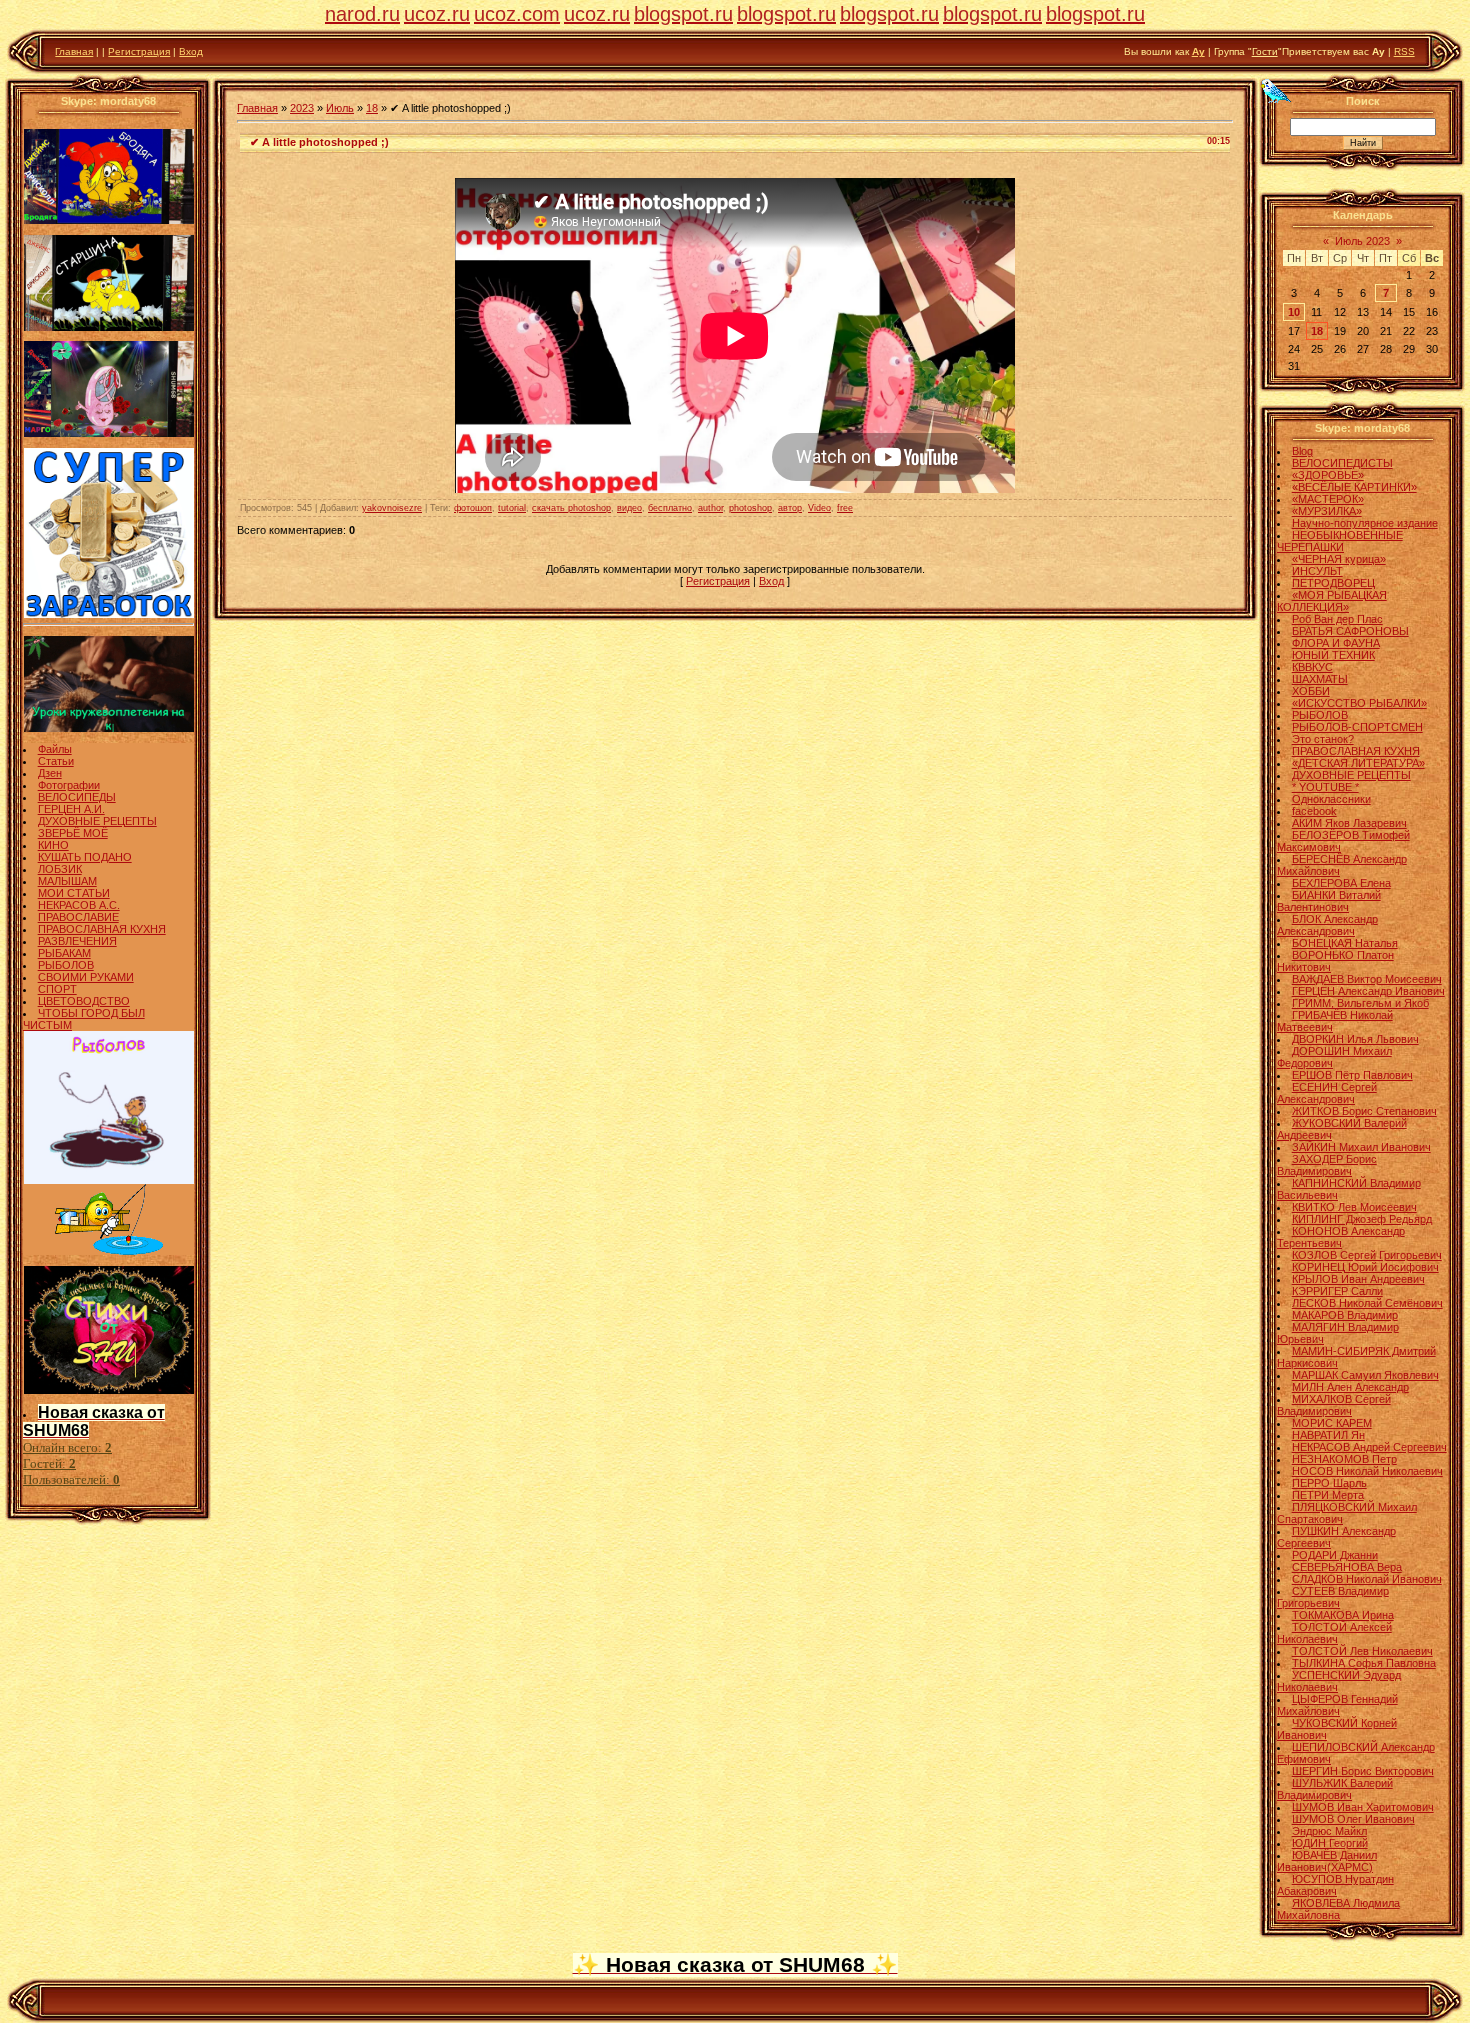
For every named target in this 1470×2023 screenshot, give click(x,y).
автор (790, 508)
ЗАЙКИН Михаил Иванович (1361, 1147)
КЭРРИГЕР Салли (1337, 1291)
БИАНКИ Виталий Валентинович (1329, 901)
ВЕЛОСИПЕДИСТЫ (1342, 463)
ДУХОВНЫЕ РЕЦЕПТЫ (97, 821)
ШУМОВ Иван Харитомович (1363, 1807)
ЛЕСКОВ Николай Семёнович (1367, 1303)
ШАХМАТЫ (1320, 679)
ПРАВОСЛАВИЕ (78, 917)
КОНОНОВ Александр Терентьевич (1341, 1237)
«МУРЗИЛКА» (1327, 511)
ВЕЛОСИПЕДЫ (77, 797)
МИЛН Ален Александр (1350, 1387)
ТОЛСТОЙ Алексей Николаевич (1334, 1633)
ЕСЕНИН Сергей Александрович (1327, 1093)
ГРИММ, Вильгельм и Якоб (1360, 1003)
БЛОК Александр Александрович (1327, 925)
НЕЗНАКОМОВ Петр (1344, 1459)
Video (819, 508)
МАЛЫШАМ (67, 881)
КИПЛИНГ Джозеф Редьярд (1362, 1219)
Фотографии (69, 785)
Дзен (50, 773)
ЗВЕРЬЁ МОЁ (73, 833)
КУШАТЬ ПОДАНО (85, 857)
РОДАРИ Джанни (1335, 1555)
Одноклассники (1331, 799)
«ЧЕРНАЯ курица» (1339, 559)
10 (1294, 312)
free (845, 508)
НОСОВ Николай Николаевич (1367, 1471)
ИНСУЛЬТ (1317, 571)
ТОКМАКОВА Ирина (1343, 1615)
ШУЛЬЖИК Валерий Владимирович (1335, 1789)
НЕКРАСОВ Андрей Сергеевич (1369, 1447)
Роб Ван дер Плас (1337, 619)
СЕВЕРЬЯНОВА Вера (1347, 1567)
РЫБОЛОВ (66, 965)
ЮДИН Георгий (1330, 1843)
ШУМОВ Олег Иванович (1353, 1819)
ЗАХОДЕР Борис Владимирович (1327, 1165)
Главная (74, 51)
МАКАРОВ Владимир (1345, 1315)
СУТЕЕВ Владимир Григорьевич (1333, 1597)
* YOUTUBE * (1325, 787)
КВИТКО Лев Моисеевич (1354, 1207)
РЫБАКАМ (64, 953)
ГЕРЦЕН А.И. (71, 809)
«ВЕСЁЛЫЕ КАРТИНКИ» (1354, 487)
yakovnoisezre (392, 508)
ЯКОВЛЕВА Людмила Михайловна (1338, 1909)
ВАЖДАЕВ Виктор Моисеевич (1367, 979)
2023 (302, 108)
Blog (1302, 451)
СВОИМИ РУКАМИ (86, 977)
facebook (1314, 811)
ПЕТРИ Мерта (1328, 1495)
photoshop (750, 508)
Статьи (56, 761)
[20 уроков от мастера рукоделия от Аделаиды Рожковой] (109, 728)
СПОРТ (57, 989)
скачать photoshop (571, 508)
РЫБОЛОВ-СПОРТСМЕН (1357, 727)
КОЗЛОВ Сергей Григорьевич (1367, 1255)
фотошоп (473, 508)
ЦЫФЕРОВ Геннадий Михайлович (1337, 1705)
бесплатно (670, 508)
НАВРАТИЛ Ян (1328, 1435)
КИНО (53, 845)
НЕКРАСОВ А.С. (79, 905)
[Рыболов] (109, 1180)
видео (629, 508)
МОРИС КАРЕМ (1332, 1423)
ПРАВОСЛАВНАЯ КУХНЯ (102, 929)
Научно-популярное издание (1365, 523)
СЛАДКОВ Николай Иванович (1367, 1579)
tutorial (512, 508)
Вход (191, 51)
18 (372, 108)
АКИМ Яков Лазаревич (1349, 823)
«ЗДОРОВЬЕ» (1328, 475)
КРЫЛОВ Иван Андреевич (1358, 1279)
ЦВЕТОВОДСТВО (84, 1001)
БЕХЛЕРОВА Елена (1341, 883)
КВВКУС (1312, 667)
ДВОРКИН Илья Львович (1355, 1039)
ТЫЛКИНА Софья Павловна (1364, 1663)
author (710, 508)
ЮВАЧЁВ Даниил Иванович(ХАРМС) (1327, 1861)
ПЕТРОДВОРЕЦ (1333, 583)
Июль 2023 (1362, 241)
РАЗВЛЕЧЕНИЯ (77, 941)
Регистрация (139, 51)
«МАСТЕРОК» (1328, 499)
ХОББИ (1311, 691)
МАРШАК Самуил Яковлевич (1365, 1375)
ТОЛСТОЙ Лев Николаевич (1362, 1651)
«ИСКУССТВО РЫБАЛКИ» (1359, 703)
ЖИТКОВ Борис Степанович (1364, 1111)
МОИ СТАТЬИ (74, 893)
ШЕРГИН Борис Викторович (1363, 1771)
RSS (1404, 51)
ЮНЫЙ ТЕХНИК (1333, 655)
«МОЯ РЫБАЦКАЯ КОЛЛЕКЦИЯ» (1332, 601)
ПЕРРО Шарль (1329, 1483)
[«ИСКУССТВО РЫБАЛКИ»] (109, 1251)
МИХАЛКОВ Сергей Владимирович (1334, 1405)
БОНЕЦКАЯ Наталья (1345, 943)
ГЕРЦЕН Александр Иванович (1368, 991)
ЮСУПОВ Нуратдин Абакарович (1335, 1885)
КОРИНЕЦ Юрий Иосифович (1365, 1267)
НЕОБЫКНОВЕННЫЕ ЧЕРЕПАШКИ (1340, 541)
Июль (340, 108)
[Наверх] (1275, 90)
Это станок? (1323, 739)
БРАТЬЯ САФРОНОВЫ (1350, 631)
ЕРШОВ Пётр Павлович (1352, 1075)
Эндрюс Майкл (1329, 1831)
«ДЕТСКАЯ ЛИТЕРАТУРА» (1358, 763)
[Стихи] (109, 1390)
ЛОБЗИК (60, 869)
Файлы (55, 749)
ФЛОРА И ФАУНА (1336, 643)
